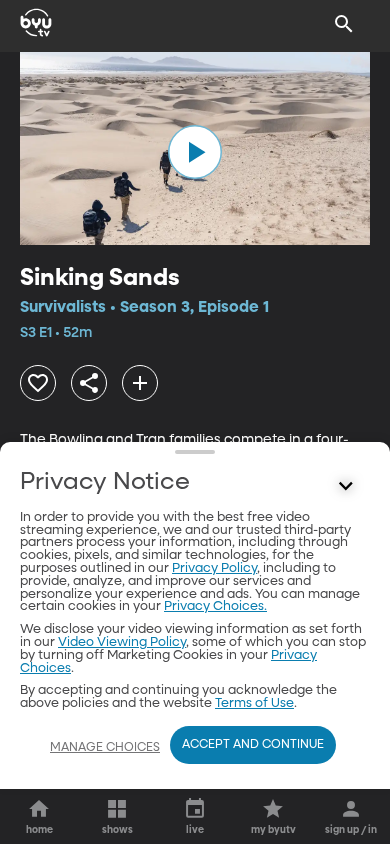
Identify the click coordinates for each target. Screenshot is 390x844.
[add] (140, 383)
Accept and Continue (253, 745)
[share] (89, 383)
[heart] (38, 383)
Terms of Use (254, 703)
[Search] (344, 24)
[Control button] (346, 487)
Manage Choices (105, 748)
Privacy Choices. (215, 606)
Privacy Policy (214, 568)
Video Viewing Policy (122, 642)
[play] (195, 152)
